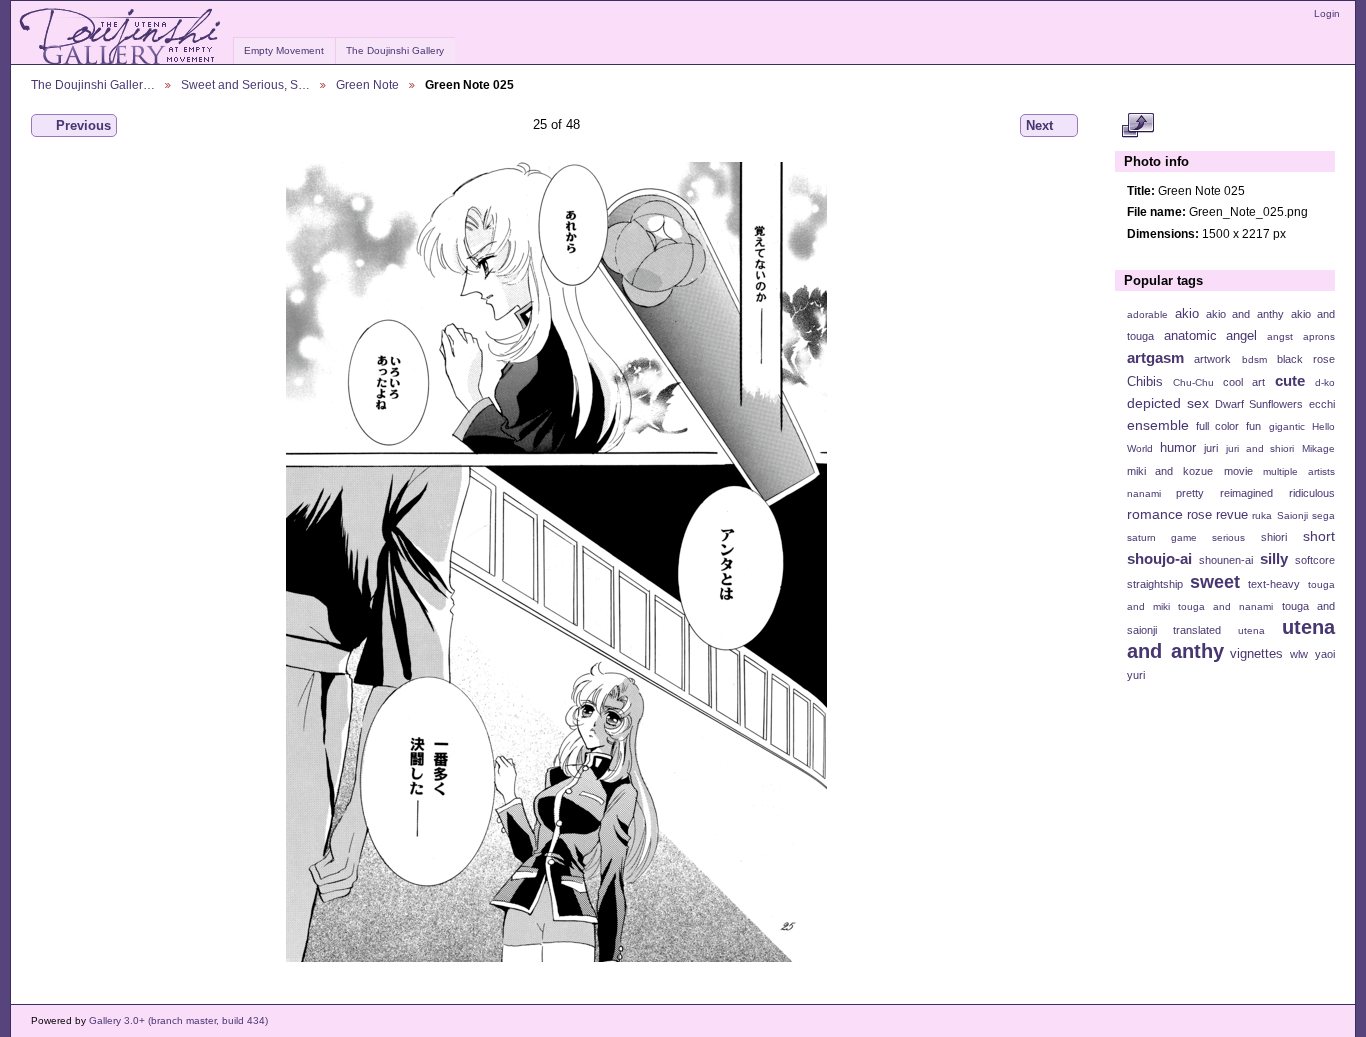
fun (1253, 426)
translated (1197, 630)
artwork (1212, 359)
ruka (1262, 515)
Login (1327, 13)
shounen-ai (1226, 560)
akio (1187, 314)
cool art (1244, 382)
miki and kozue (1170, 471)
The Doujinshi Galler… (93, 84)
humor (1178, 448)
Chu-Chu (1193, 382)
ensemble (1158, 425)
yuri (1136, 675)
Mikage (1318, 448)
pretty (1190, 493)
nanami (1144, 493)
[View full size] (556, 562)
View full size (1137, 126)
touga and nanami (1225, 606)
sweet (1215, 581)
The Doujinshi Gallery (395, 50)
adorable (1147, 314)
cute (1290, 380)
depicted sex (1168, 403)
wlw (1299, 654)
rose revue (1217, 515)
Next (1039, 125)
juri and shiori (1260, 448)
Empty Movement (284, 50)
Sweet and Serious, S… (245, 84)
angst (1280, 336)
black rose (1306, 359)
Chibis (1145, 382)
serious (1228, 537)
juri (1211, 448)
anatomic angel (1211, 336)
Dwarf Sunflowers (1259, 404)
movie (1238, 471)
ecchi (1322, 404)
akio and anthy (1244, 314)
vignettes (1256, 654)
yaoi (1325, 654)
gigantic (1287, 426)
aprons (1319, 336)
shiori (1274, 537)
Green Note (367, 84)
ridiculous (1312, 493)
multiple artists (1299, 471)
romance (1155, 514)
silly (1274, 558)
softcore (1315, 560)
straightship (1155, 584)
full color (1217, 426)
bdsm (1254, 359)
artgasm (1155, 357)
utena (1251, 630)
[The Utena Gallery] (121, 37)
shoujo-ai (1159, 558)
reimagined (1246, 493)
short (1319, 536)
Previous (83, 125)
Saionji (1292, 515)
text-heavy (1274, 584)
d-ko (1325, 382)
